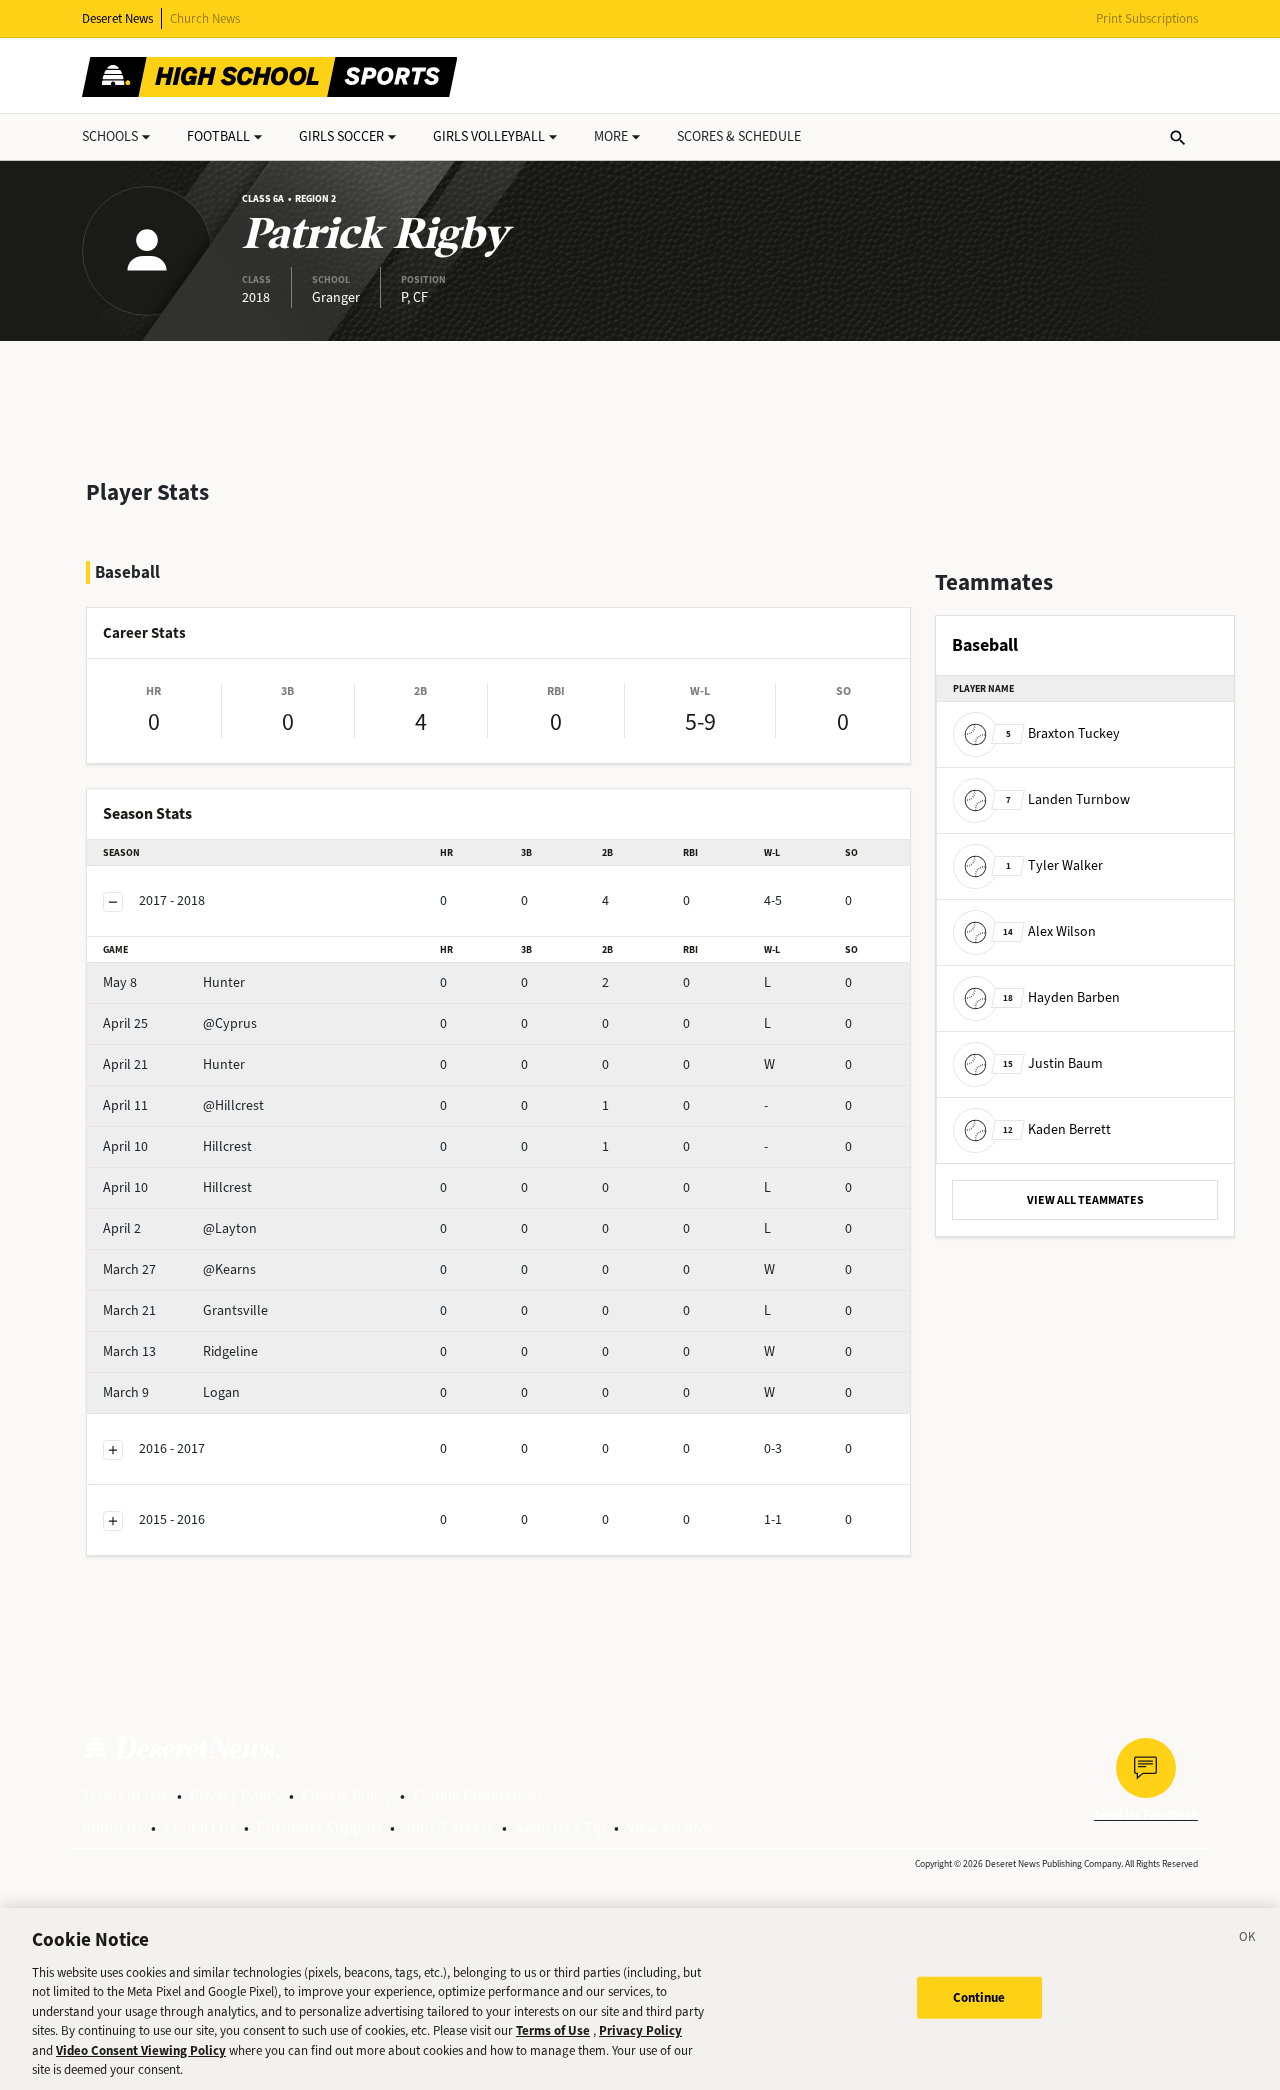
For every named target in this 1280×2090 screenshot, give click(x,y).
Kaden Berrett (1057, 1129)
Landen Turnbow (1068, 799)
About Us (112, 1827)
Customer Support (319, 1827)
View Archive (669, 1827)
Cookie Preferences (478, 1795)
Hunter (174, 982)
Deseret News (117, 18)
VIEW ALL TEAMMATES (1085, 1200)
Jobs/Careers (448, 1827)
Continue (979, 1997)
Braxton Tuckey (1063, 733)
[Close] (1248, 1940)
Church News (205, 18)
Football (218, 136)
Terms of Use (125, 1795)
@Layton (180, 1228)
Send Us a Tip (560, 1827)
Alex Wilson (1049, 931)
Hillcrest (177, 1146)
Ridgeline (180, 1351)
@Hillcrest (183, 1105)
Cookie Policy (347, 1795)
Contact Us (200, 1827)
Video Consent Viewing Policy (141, 2050)
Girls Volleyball (489, 136)
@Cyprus (180, 1023)
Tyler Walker (1054, 865)
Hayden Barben (1061, 997)
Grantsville (185, 1310)
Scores (739, 136)
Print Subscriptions (1147, 18)
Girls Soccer (341, 136)
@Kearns (179, 1269)
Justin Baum (1053, 1063)
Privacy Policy (235, 1795)
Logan (171, 1392)
